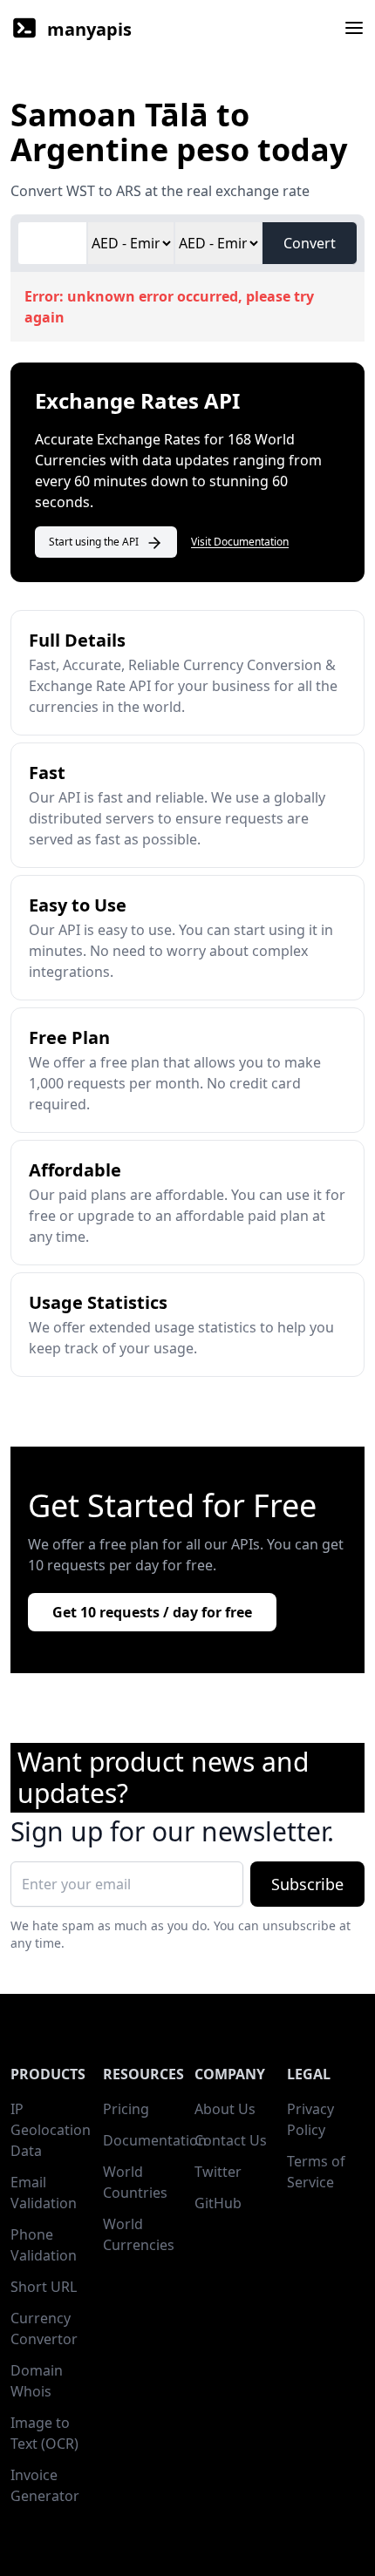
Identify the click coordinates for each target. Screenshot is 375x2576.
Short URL (44, 2287)
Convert (310, 243)
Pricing (126, 2109)
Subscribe (307, 1884)
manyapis (89, 29)
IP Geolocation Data (51, 2130)
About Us (225, 2109)
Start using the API (94, 542)
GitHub (218, 2203)
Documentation (155, 2140)
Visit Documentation (240, 542)
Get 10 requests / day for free (152, 1612)
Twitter (218, 2172)
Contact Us (231, 2140)
